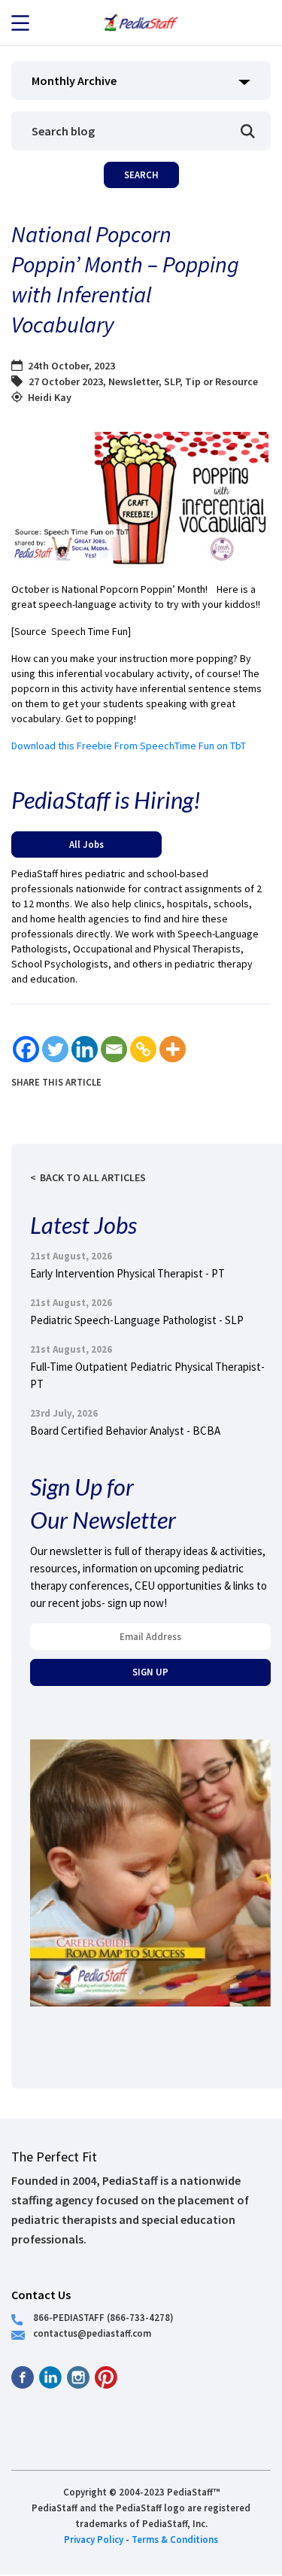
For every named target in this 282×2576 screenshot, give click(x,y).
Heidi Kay (50, 397)
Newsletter (133, 381)
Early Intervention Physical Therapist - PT (127, 1273)
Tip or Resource (221, 381)
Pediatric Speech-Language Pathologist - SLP (137, 1320)
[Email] (114, 1049)
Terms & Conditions (175, 2539)
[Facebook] (26, 1049)
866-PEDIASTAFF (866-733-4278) (103, 2317)
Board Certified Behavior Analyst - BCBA (125, 1431)
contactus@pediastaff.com (92, 2333)
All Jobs (86, 844)
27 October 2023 (66, 381)
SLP (172, 381)
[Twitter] (55, 1049)
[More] (173, 1049)
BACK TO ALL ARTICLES (93, 1177)
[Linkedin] (85, 1049)
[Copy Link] (143, 1049)
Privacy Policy (94, 2539)
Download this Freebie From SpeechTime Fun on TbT (129, 746)
